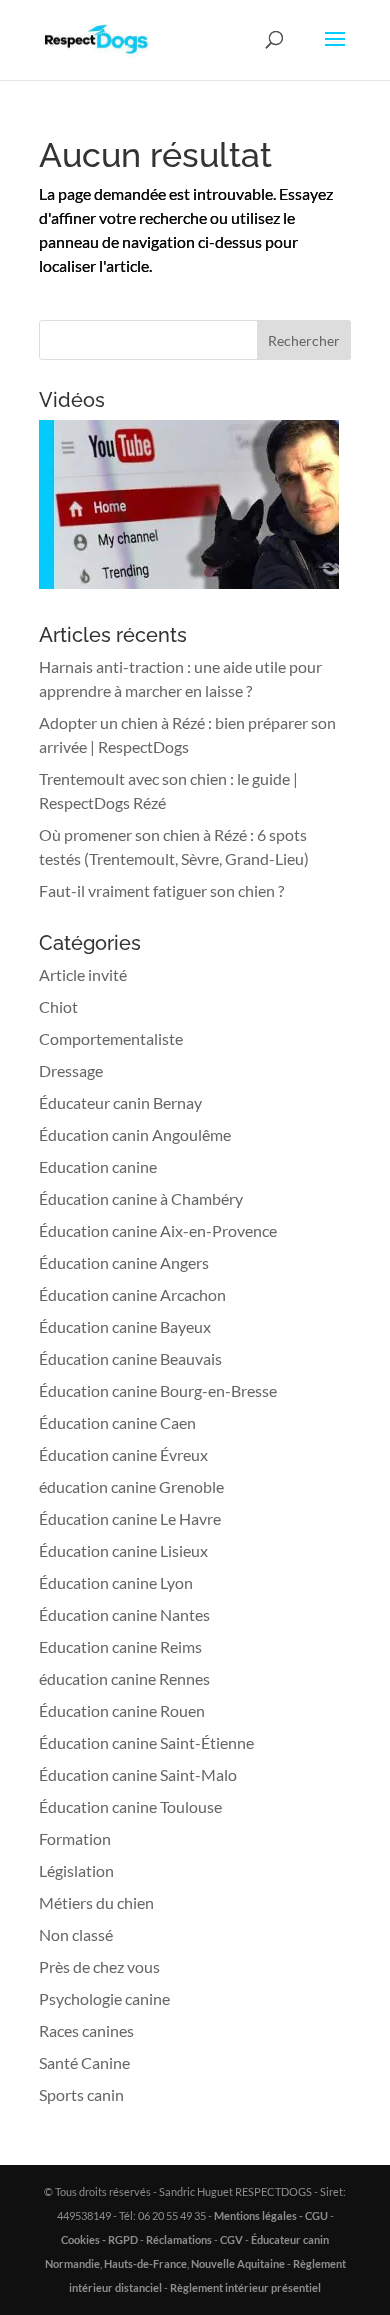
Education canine (98, 1166)
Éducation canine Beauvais (130, 1358)
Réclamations (179, 2239)
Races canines (86, 2030)
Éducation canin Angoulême (135, 1134)
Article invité (83, 974)
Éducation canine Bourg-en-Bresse (158, 1390)
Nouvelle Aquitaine (238, 2263)
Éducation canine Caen (117, 1422)
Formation (75, 1838)
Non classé (76, 1934)
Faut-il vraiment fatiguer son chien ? (161, 890)
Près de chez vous (99, 1966)
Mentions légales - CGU (271, 2215)
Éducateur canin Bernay (120, 1102)
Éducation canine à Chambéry (141, 1198)
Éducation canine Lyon (116, 1582)
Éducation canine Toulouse (130, 1806)
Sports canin (81, 2094)
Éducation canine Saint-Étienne (146, 1742)
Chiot (58, 1006)
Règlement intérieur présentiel (245, 2287)
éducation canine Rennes (124, 1678)
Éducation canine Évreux (123, 1454)
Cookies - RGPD (99, 2239)
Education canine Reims (120, 1646)
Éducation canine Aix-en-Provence (158, 1230)
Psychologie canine (104, 1998)
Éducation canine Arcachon (132, 1294)
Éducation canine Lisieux (123, 1550)
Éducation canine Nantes (124, 1614)
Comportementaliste (111, 1038)
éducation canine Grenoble (131, 1486)
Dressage (71, 1070)
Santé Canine (84, 2062)
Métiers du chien (96, 1902)
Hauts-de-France (145, 2263)
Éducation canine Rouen (122, 1710)
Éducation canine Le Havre (130, 1518)
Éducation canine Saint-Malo (138, 1774)
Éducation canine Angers (124, 1262)
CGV (231, 2239)
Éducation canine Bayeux (125, 1326)
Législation (76, 1870)
